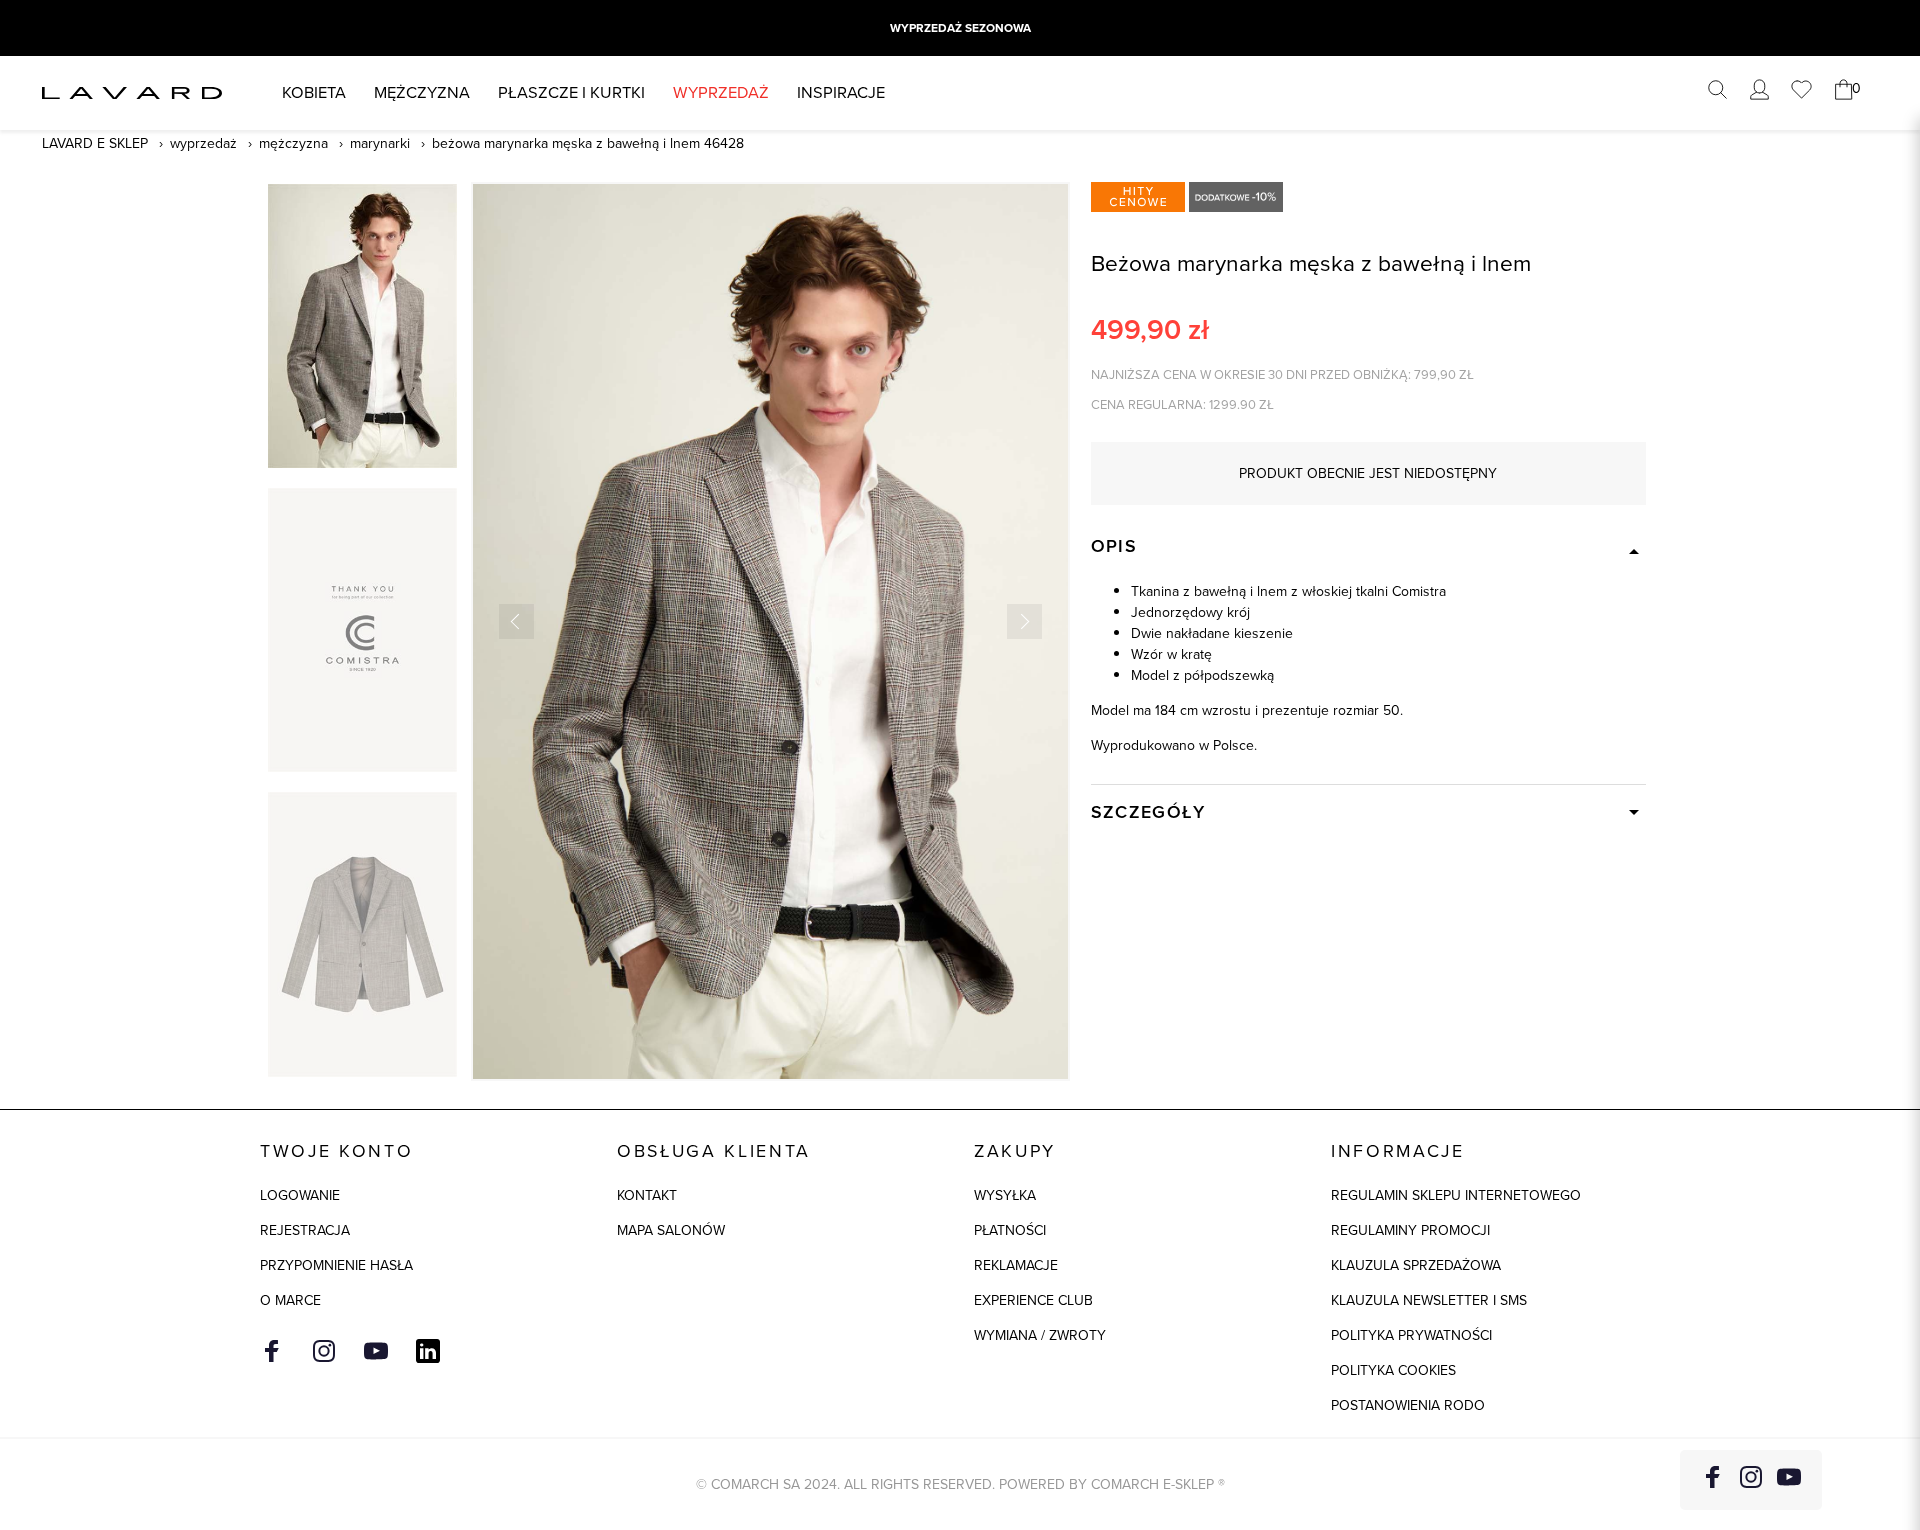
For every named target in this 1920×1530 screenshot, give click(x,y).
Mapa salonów (671, 1230)
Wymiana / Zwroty (1040, 1335)
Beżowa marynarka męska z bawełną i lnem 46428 (588, 143)
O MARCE (290, 1300)
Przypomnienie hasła (336, 1265)
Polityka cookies (1393, 1370)
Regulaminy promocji (1410, 1230)
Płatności (1010, 1230)
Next (1024, 621)
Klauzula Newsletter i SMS (1429, 1300)
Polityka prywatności (1411, 1335)
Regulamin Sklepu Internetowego (1456, 1195)
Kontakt (647, 1195)
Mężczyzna (422, 92)
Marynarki (380, 143)
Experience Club (1033, 1300)
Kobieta (314, 92)
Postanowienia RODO (1408, 1405)
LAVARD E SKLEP (95, 143)
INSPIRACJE (841, 92)
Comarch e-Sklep (1152, 1484)
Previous (516, 621)
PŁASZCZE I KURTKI (571, 92)
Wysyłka (1005, 1195)
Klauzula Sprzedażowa (1416, 1265)
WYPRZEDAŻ (721, 92)
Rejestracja (305, 1230)
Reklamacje (1016, 1265)
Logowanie (300, 1195)
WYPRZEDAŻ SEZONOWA (960, 28)
